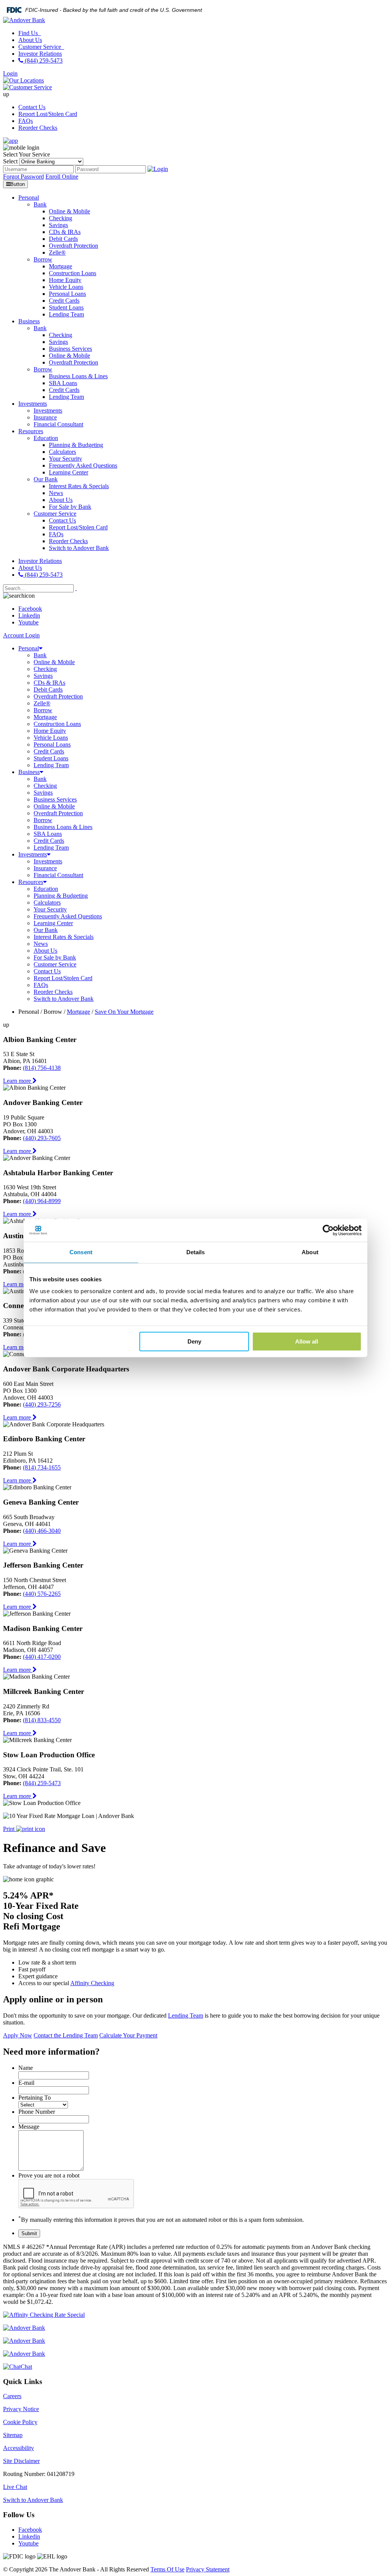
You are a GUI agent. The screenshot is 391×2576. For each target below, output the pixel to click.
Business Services (55, 799)
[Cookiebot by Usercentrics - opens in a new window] (328, 1230)
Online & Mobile (54, 662)
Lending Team (51, 765)
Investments (33, 854)
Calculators (47, 902)
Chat (26, 2367)
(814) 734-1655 (42, 1467)
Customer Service (40, 47)
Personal (29, 648)
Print (10, 1829)
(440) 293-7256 (42, 1404)
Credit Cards (49, 751)
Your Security (50, 909)
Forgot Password (23, 177)
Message (29, 2127)
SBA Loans (48, 834)
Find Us (29, 33)
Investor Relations (40, 54)
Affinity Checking (92, 1983)
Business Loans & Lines (63, 827)
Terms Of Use (167, 2569)
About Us (30, 40)
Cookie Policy (20, 2422)
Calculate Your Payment (128, 2035)
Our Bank (46, 930)
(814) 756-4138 (42, 1068)
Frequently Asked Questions (68, 916)
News (41, 944)
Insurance (45, 868)
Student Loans (51, 758)
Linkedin (29, 615)
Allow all (307, 1341)
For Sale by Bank (55, 957)
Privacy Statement (208, 2569)
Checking (45, 669)
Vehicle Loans (51, 738)
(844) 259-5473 (43, 60)
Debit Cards (48, 690)
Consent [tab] (81, 1252)
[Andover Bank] (24, 20)
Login (10, 73)
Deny (194, 1341)
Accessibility (19, 2448)
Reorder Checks (38, 128)
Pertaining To (35, 2098)
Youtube (28, 622)
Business (29, 772)
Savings (43, 676)
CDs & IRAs (49, 683)
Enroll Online (62, 177)
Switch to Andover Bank (64, 999)
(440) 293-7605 (42, 1138)
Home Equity (50, 731)
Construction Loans (57, 724)
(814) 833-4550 (42, 1720)
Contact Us (32, 107)
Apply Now (18, 2035)
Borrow (43, 710)
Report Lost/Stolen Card (48, 114)
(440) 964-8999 (42, 1201)
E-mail (26, 2083)
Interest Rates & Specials (64, 937)
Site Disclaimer (21, 2461)
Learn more (18, 1081)
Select (10, 161)
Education (46, 889)
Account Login (21, 635)
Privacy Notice (21, 2409)
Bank (40, 655)
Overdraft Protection (58, 696)
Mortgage (45, 717)
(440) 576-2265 (42, 1594)
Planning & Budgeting (61, 896)
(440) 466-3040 (42, 1531)
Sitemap (13, 2435)
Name (26, 2068)
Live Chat (15, 2487)
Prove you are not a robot (49, 2175)
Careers (12, 2396)
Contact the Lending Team (66, 2035)
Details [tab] (196, 1252)
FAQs (26, 121)
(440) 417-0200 (42, 1657)
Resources (31, 882)
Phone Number (37, 2112)
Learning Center (53, 923)
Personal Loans (52, 744)
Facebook (30, 609)
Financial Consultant (58, 875)
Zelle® (42, 703)
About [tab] (310, 1252)
